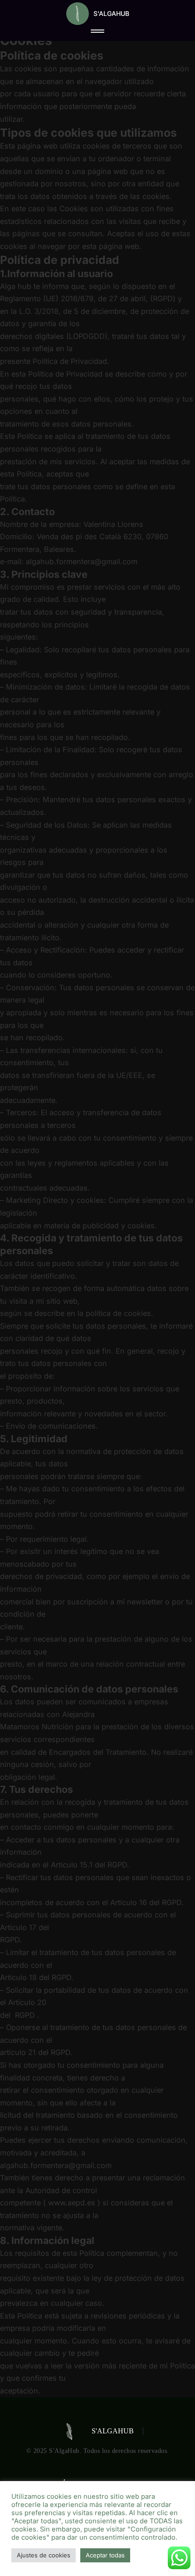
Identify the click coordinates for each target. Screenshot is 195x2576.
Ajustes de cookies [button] (44, 2555)
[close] (97, 32)
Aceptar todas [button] (105, 2555)
